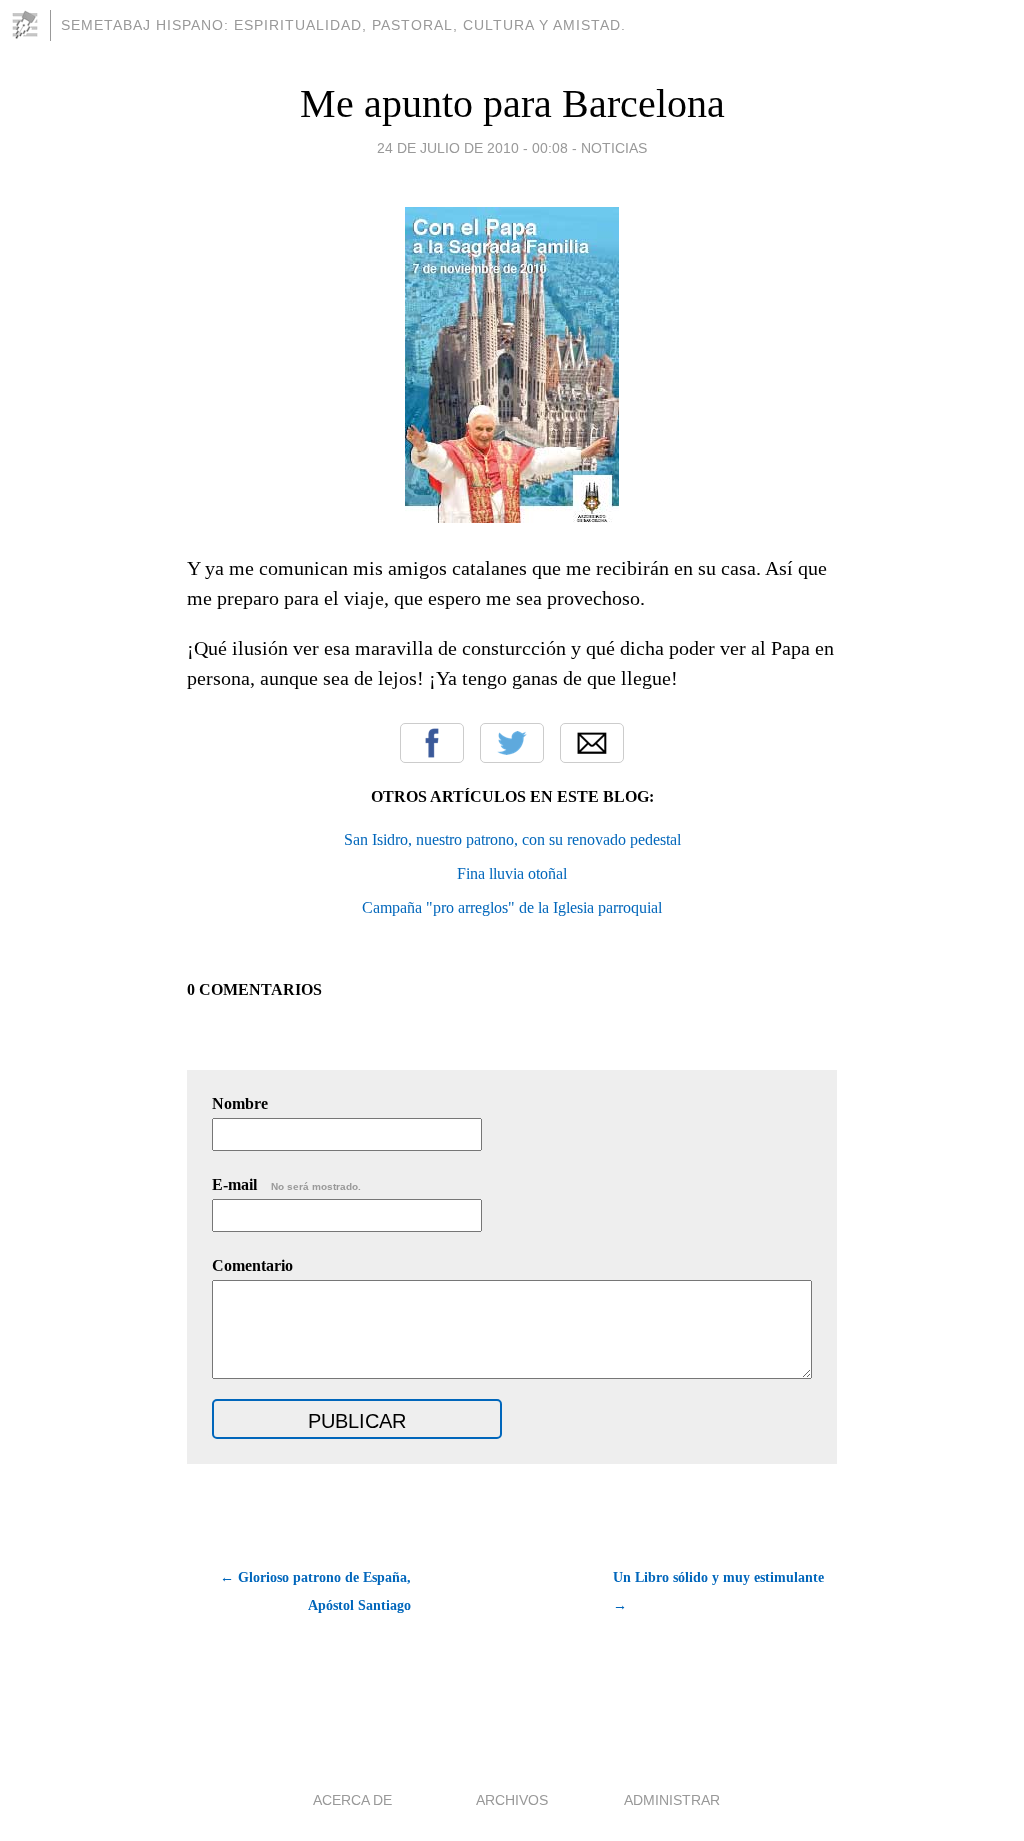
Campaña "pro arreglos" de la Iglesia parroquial (512, 907)
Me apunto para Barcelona (512, 103)
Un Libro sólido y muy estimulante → (718, 1591)
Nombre (240, 1103)
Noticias (614, 148)
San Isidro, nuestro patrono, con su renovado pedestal (512, 839)
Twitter (512, 743)
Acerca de (352, 1800)
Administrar (672, 1800)
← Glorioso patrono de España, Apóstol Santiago (315, 1591)
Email (592, 743)
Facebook (432, 743)
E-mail (286, 1184)
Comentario (252, 1265)
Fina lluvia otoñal (512, 873)
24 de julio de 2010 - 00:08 (472, 148)
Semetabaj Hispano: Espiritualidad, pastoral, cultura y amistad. (343, 25)
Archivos (512, 1800)
